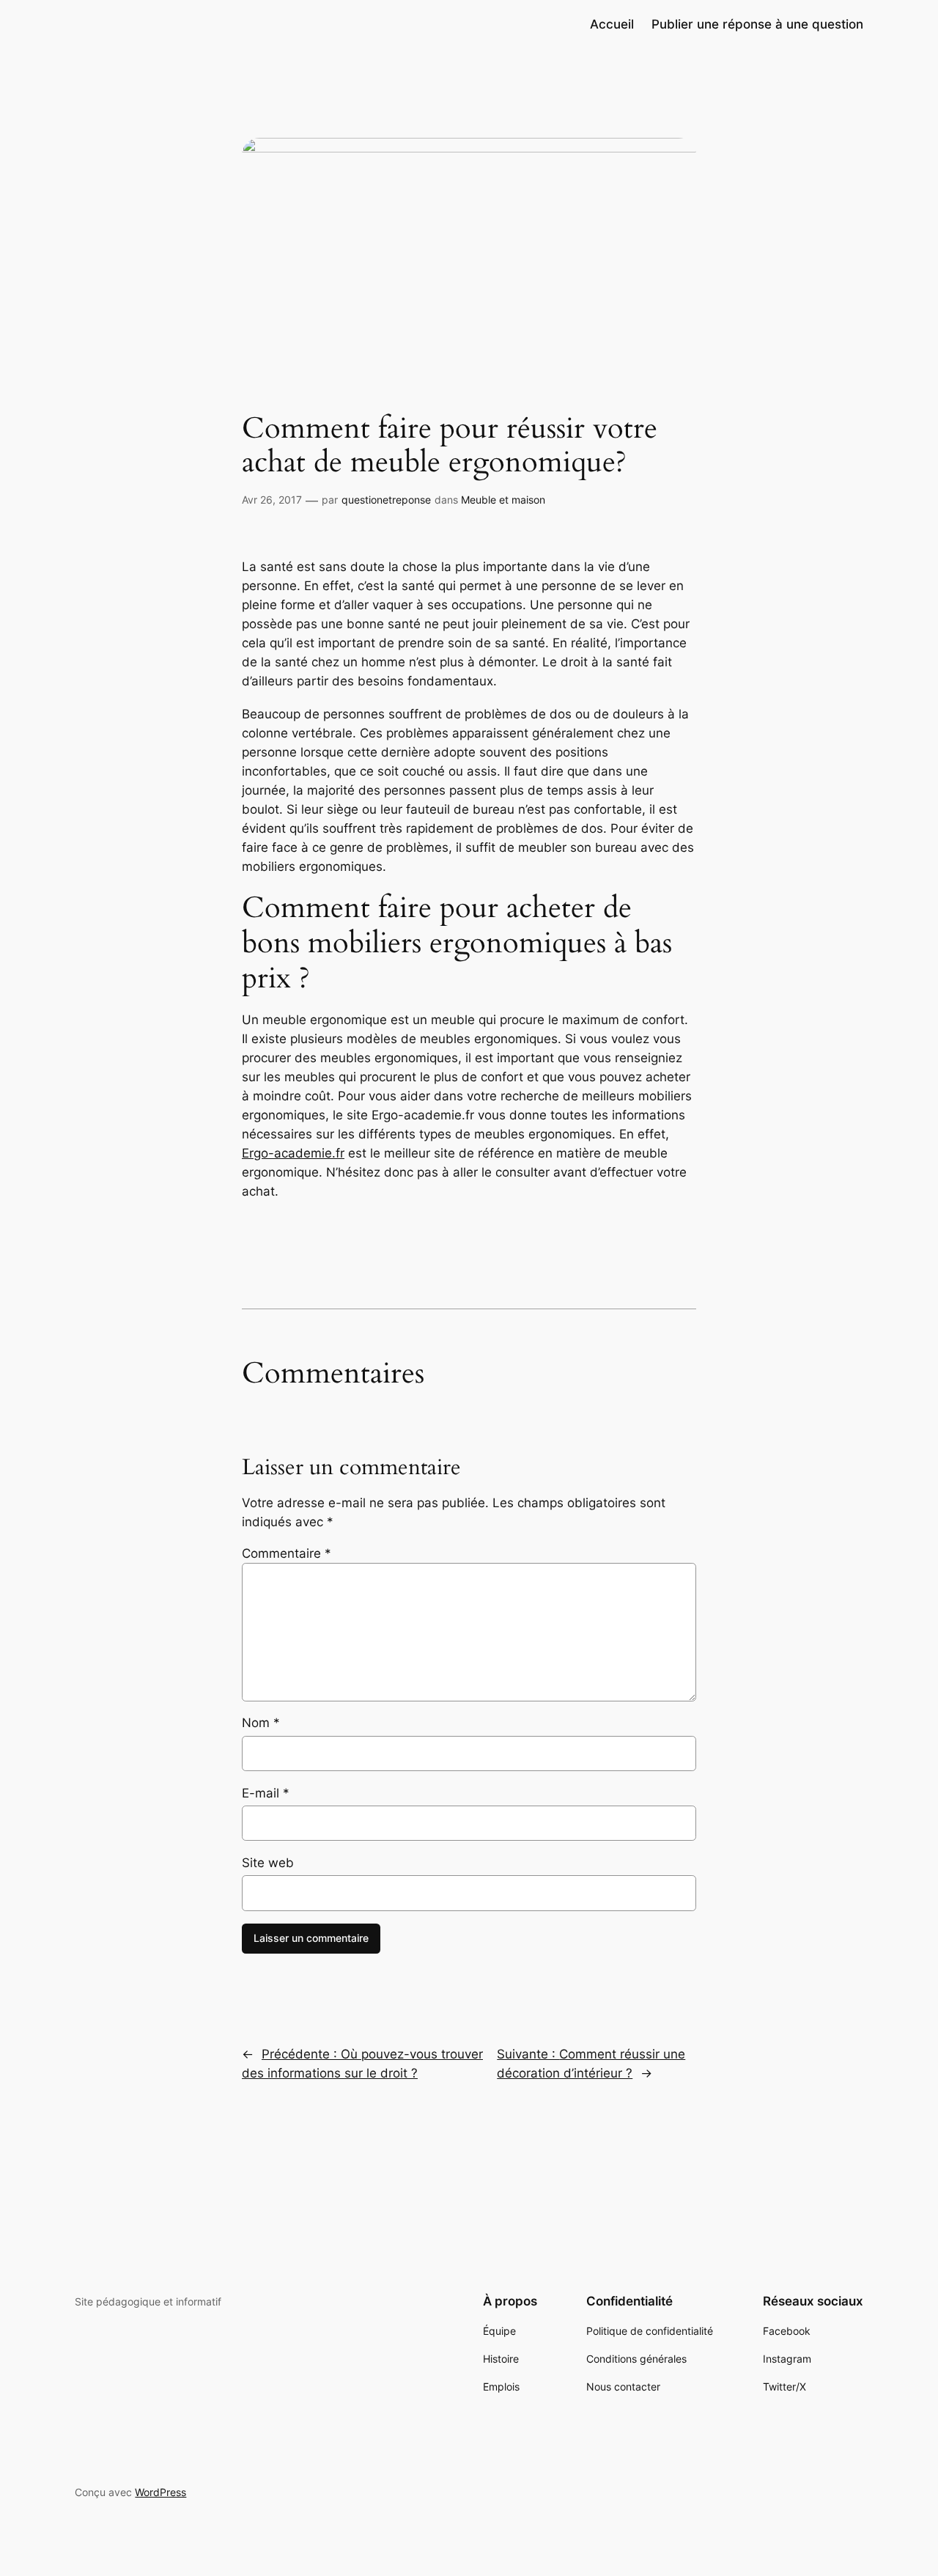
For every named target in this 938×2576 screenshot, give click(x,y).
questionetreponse (386, 500)
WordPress (160, 2492)
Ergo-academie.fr (293, 1153)
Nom (261, 1723)
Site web (268, 1863)
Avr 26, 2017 (272, 500)
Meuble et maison (503, 500)
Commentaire (287, 1553)
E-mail (266, 1793)
